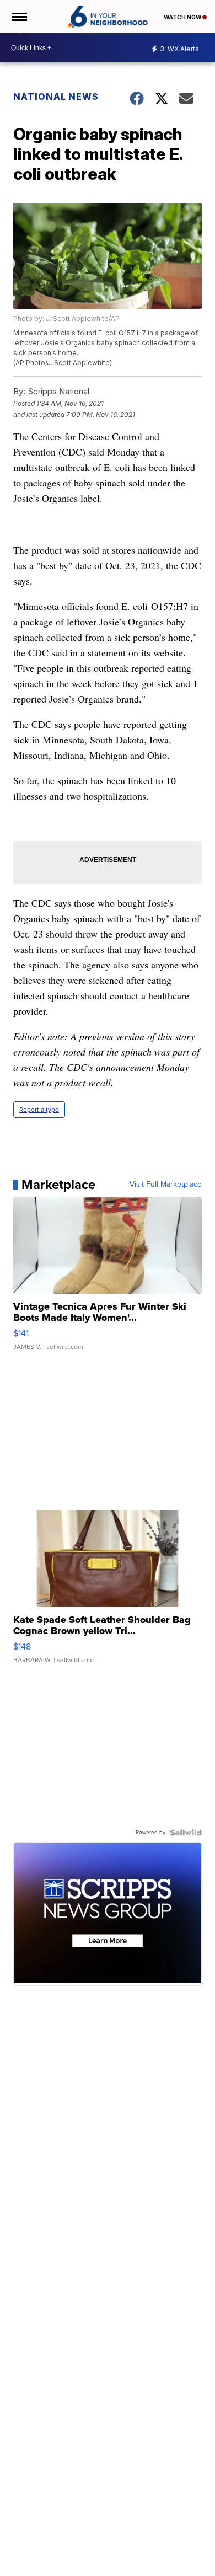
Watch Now (183, 17)
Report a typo (39, 1110)
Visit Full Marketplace (166, 1185)
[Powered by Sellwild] (186, 1833)
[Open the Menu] (18, 17)
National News (56, 97)
